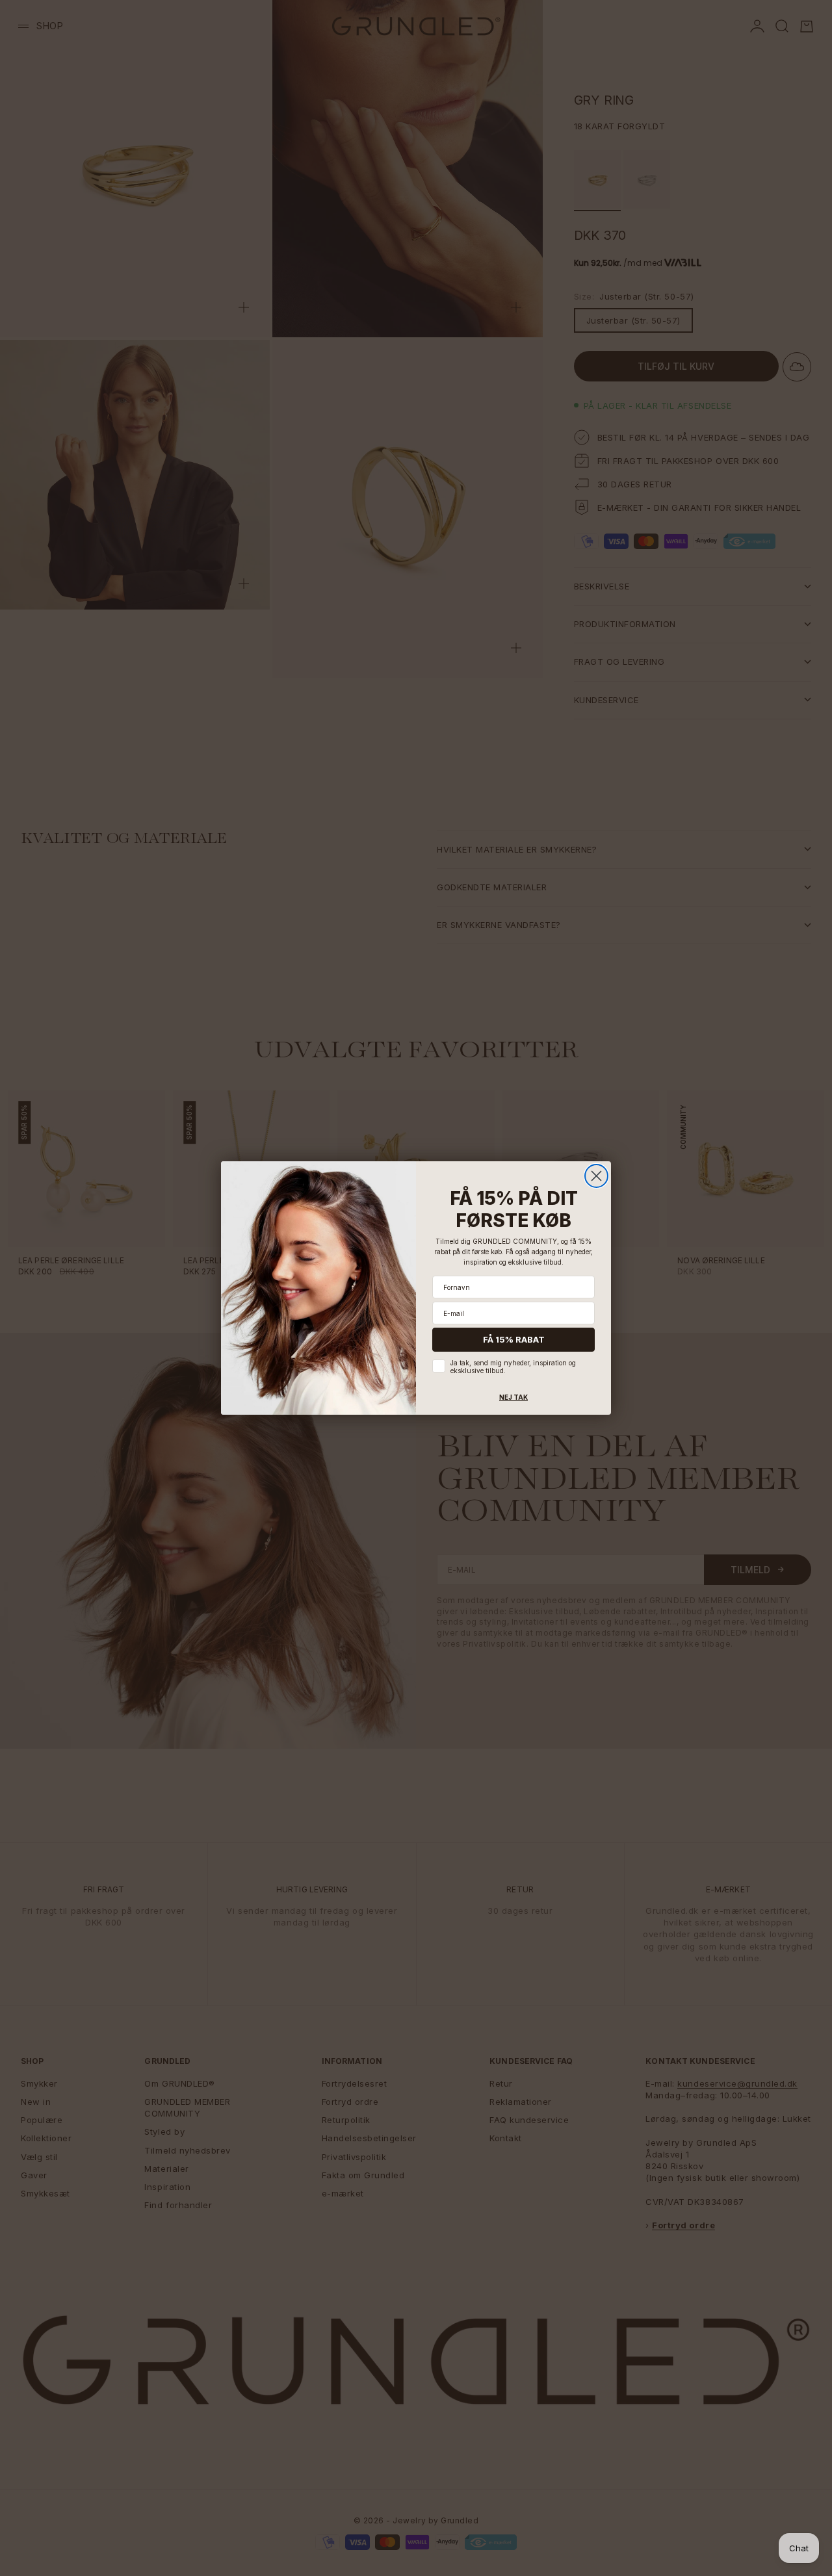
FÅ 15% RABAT (514, 1339)
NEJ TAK (513, 1397)
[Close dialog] (596, 1176)
